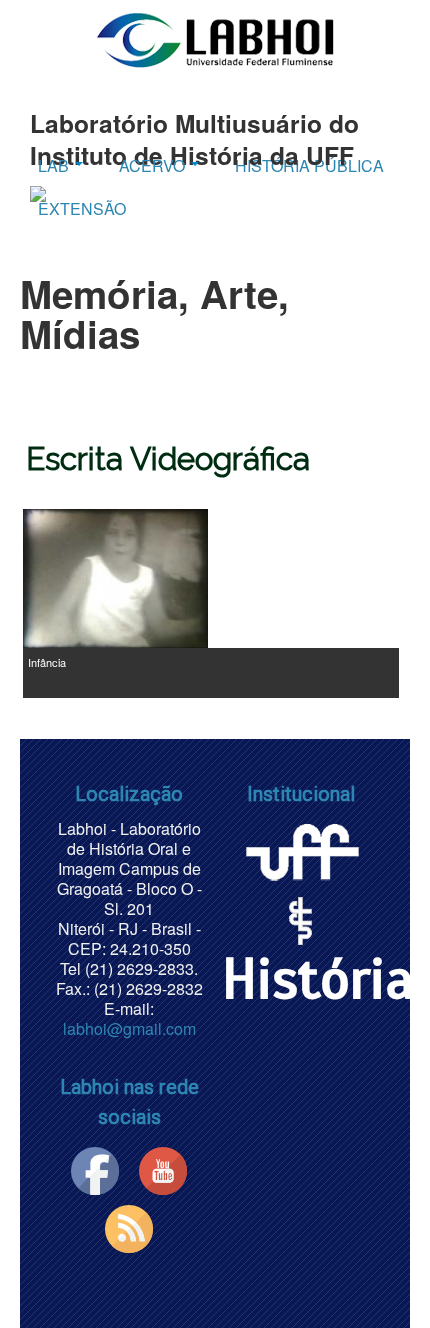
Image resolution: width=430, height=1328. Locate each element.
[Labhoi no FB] (95, 1168)
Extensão (82, 208)
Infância (47, 662)
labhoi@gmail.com (129, 1028)
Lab (55, 165)
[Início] (215, 39)
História (318, 979)
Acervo (154, 165)
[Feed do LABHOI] (129, 1226)
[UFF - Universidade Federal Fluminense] (301, 848)
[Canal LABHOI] (163, 1168)
